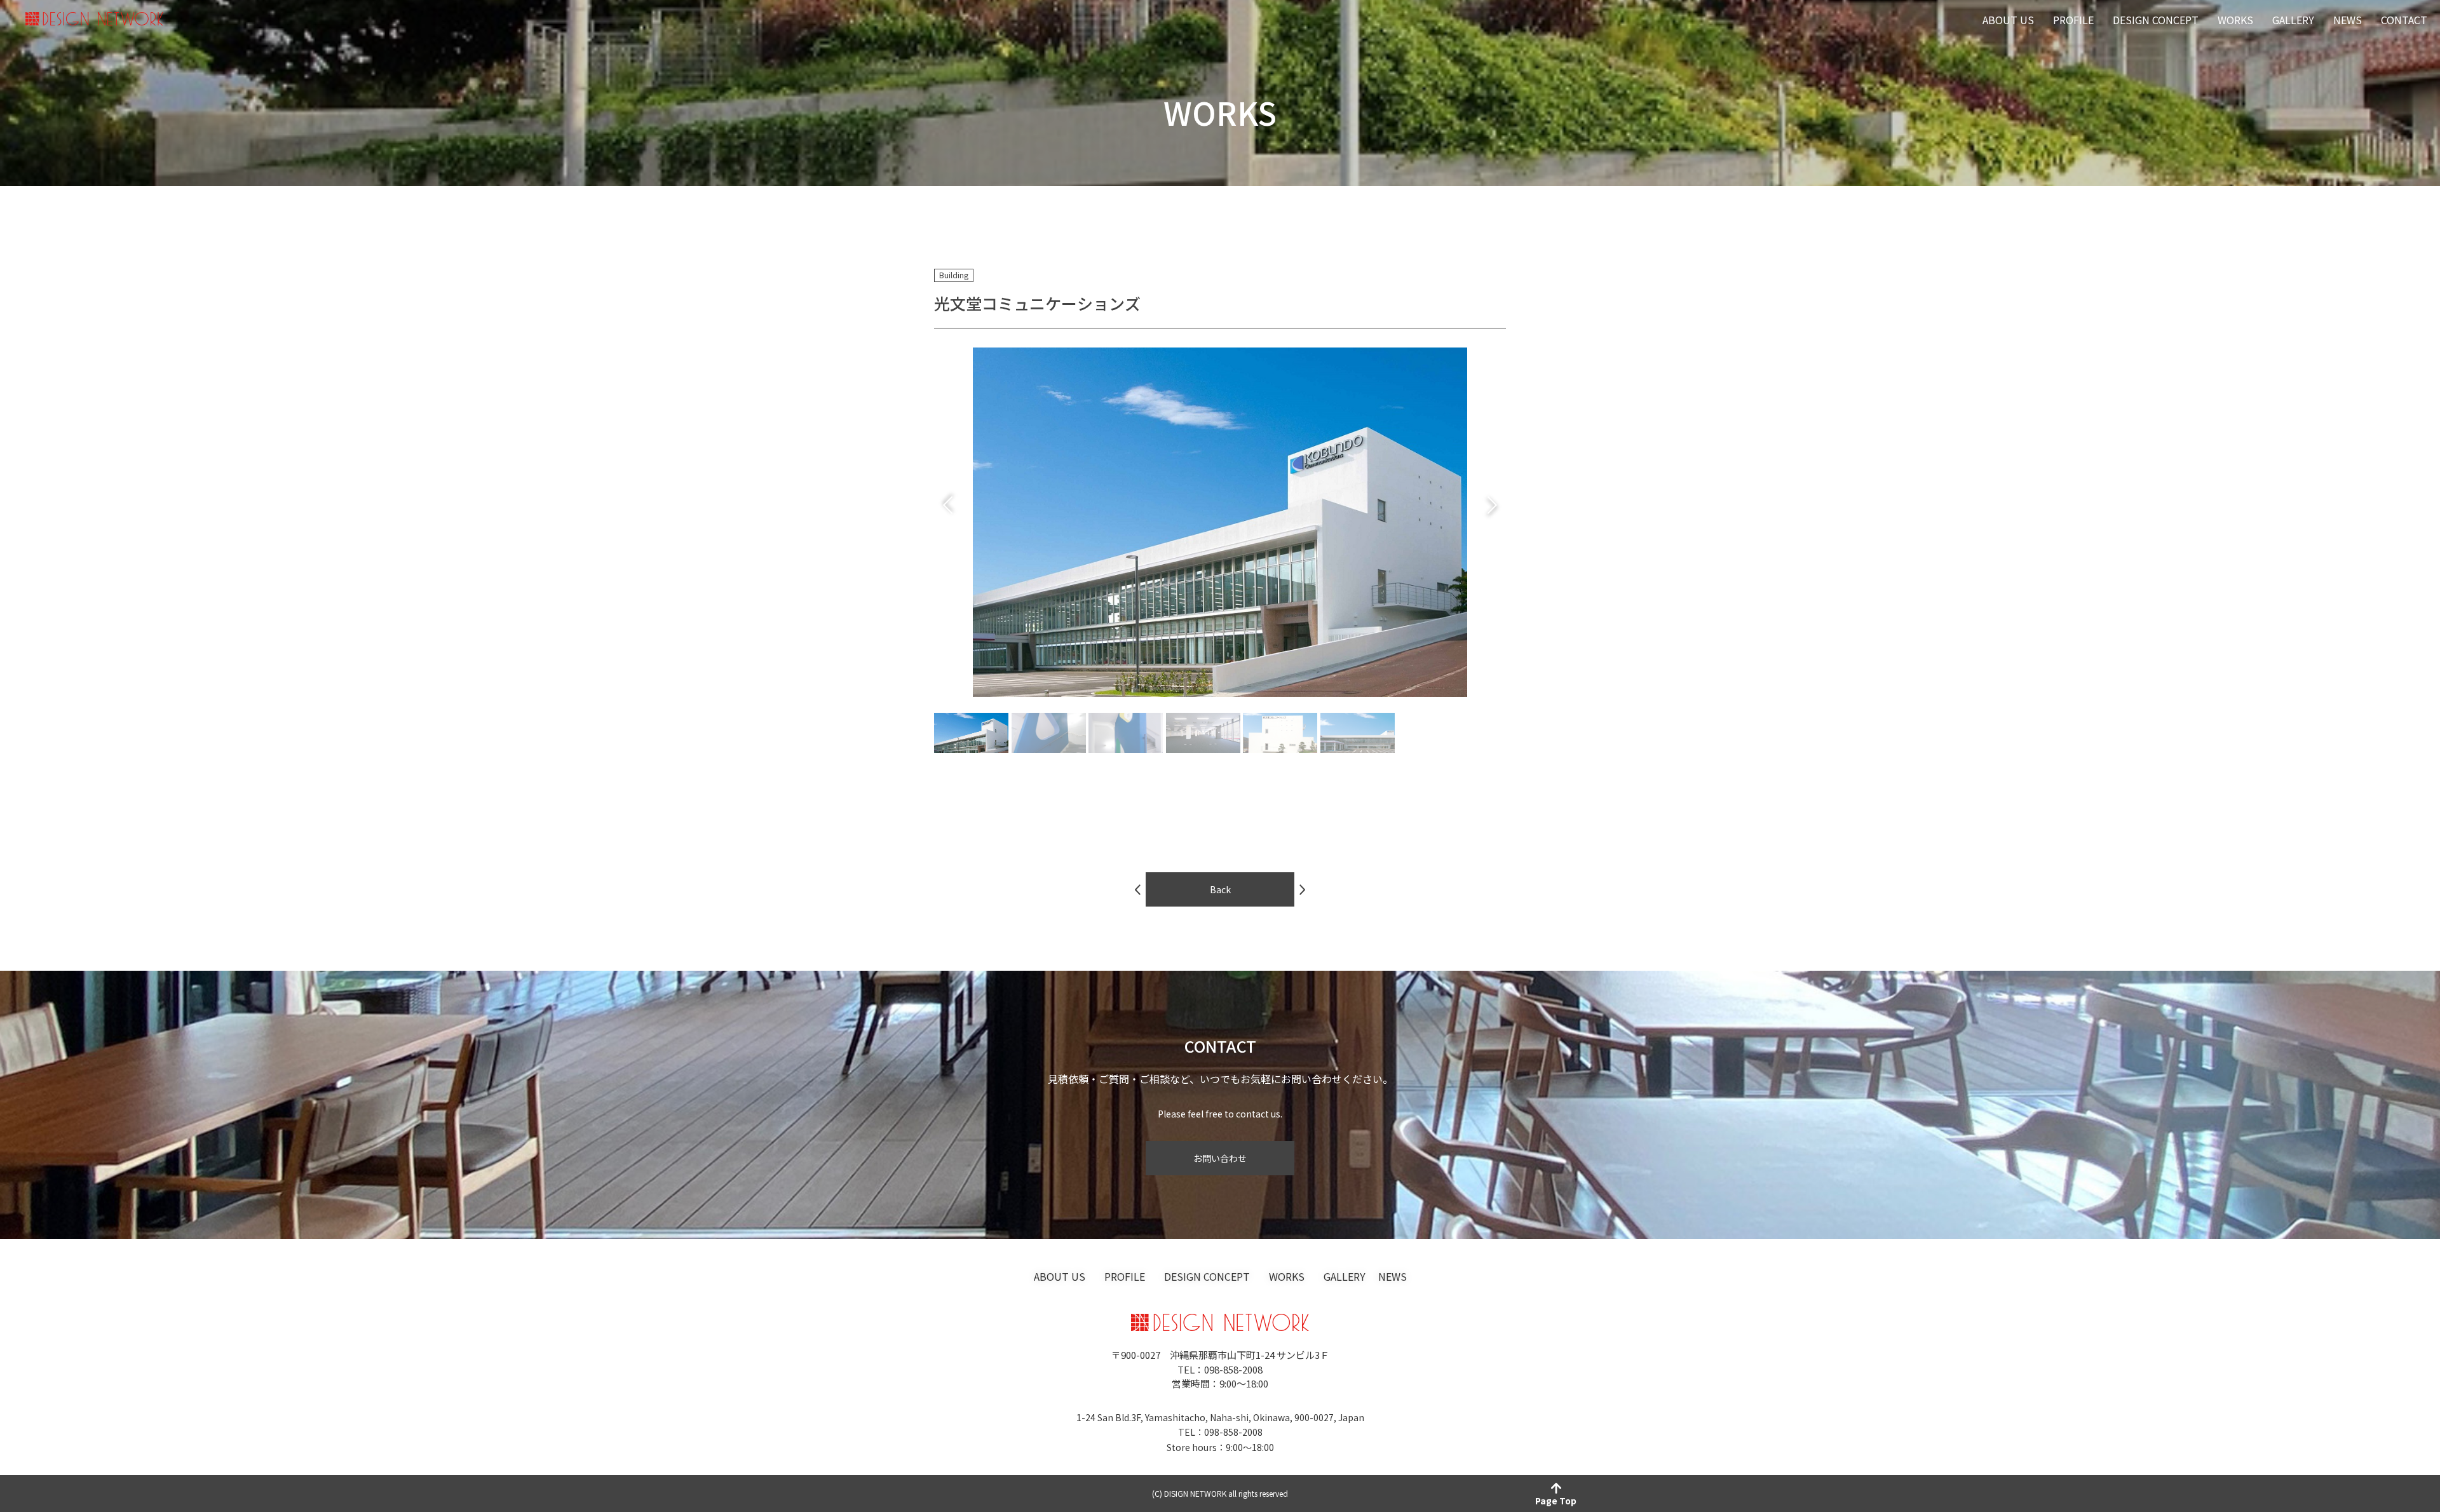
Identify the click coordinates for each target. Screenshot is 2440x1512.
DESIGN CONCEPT (2156, 20)
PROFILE (2073, 20)
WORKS (2235, 20)
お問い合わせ (1220, 1158)
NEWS (2348, 20)
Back (1220, 889)
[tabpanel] (1220, 522)
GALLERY (2293, 20)
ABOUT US (2008, 20)
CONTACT (2404, 20)
